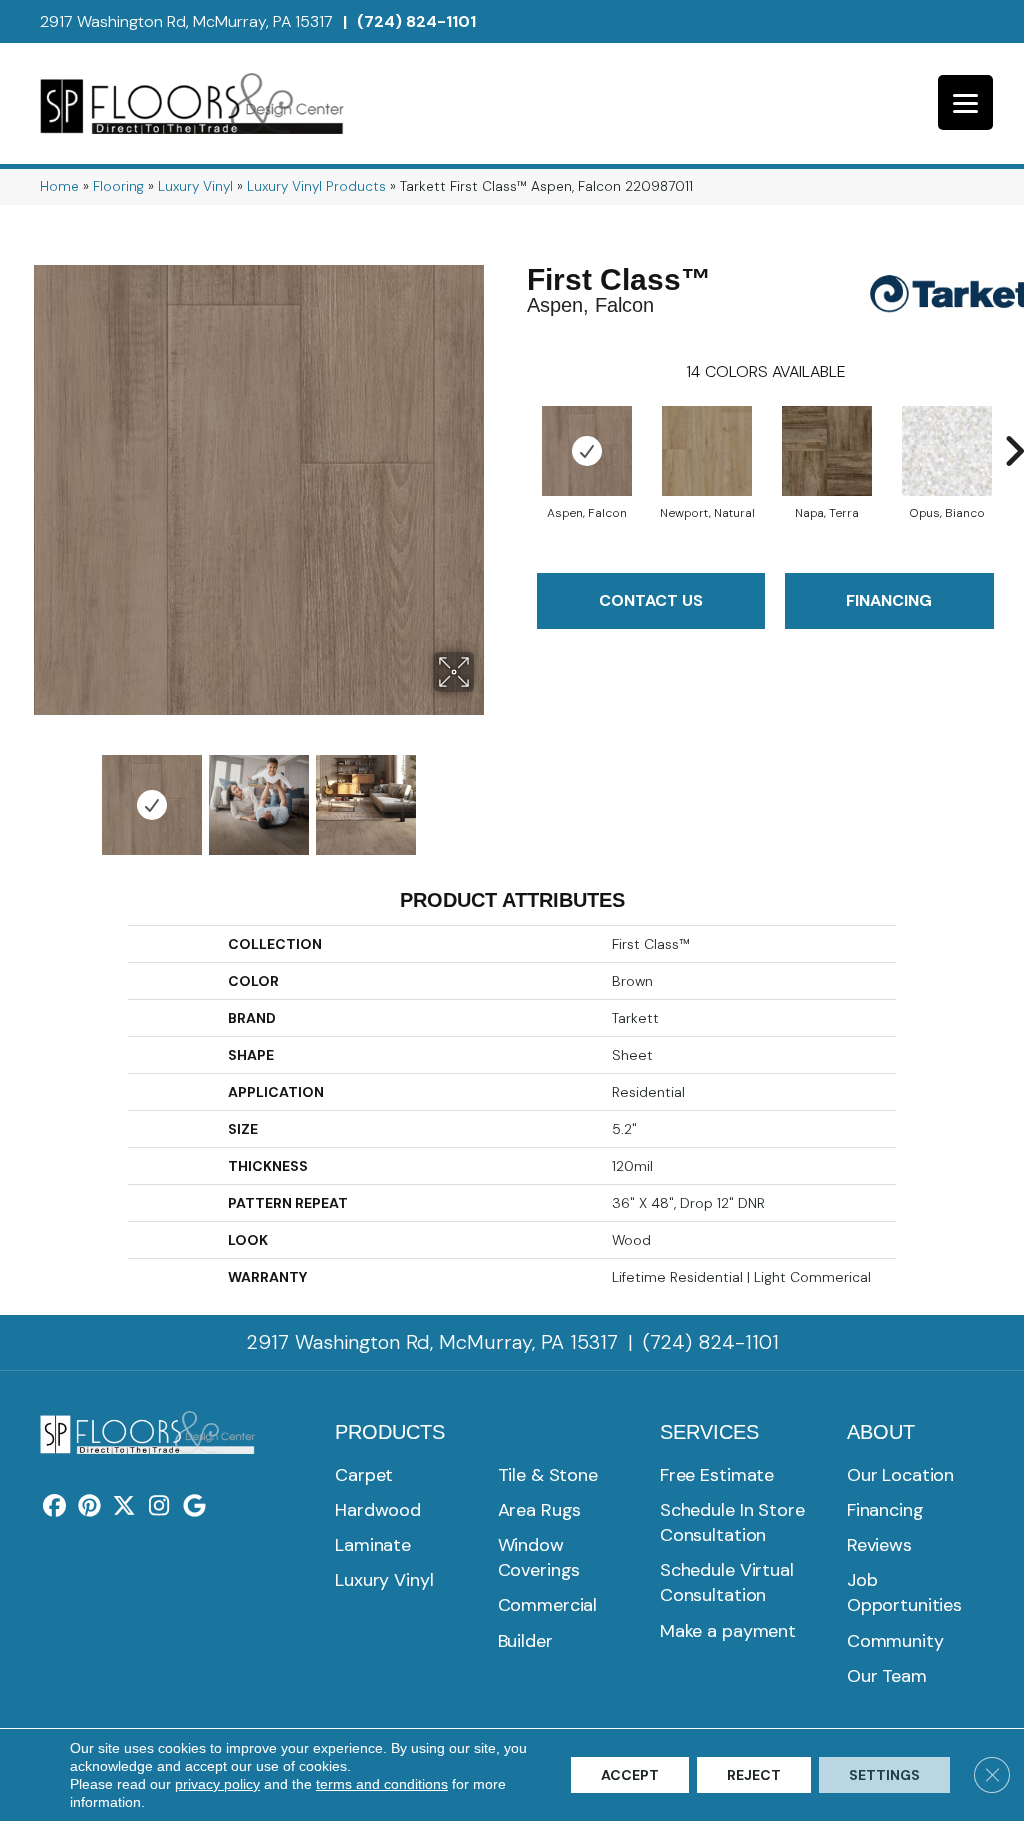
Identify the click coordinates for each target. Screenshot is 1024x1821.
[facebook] (54, 1507)
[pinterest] (89, 1507)
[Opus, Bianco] (947, 451)
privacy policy (217, 1784)
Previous (30, 795)
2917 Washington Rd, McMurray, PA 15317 (186, 21)
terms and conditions (382, 1784)
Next (487, 795)
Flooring (118, 186)
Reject (754, 1775)
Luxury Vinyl (195, 186)
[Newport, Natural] (707, 451)
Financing (889, 600)
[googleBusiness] (194, 1507)
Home (59, 186)
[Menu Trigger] (965, 102)
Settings (884, 1775)
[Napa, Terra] (827, 451)
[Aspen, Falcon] (587, 451)
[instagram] (159, 1507)
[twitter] (124, 1507)
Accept (630, 1775)
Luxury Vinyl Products (316, 186)
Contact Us (651, 600)
